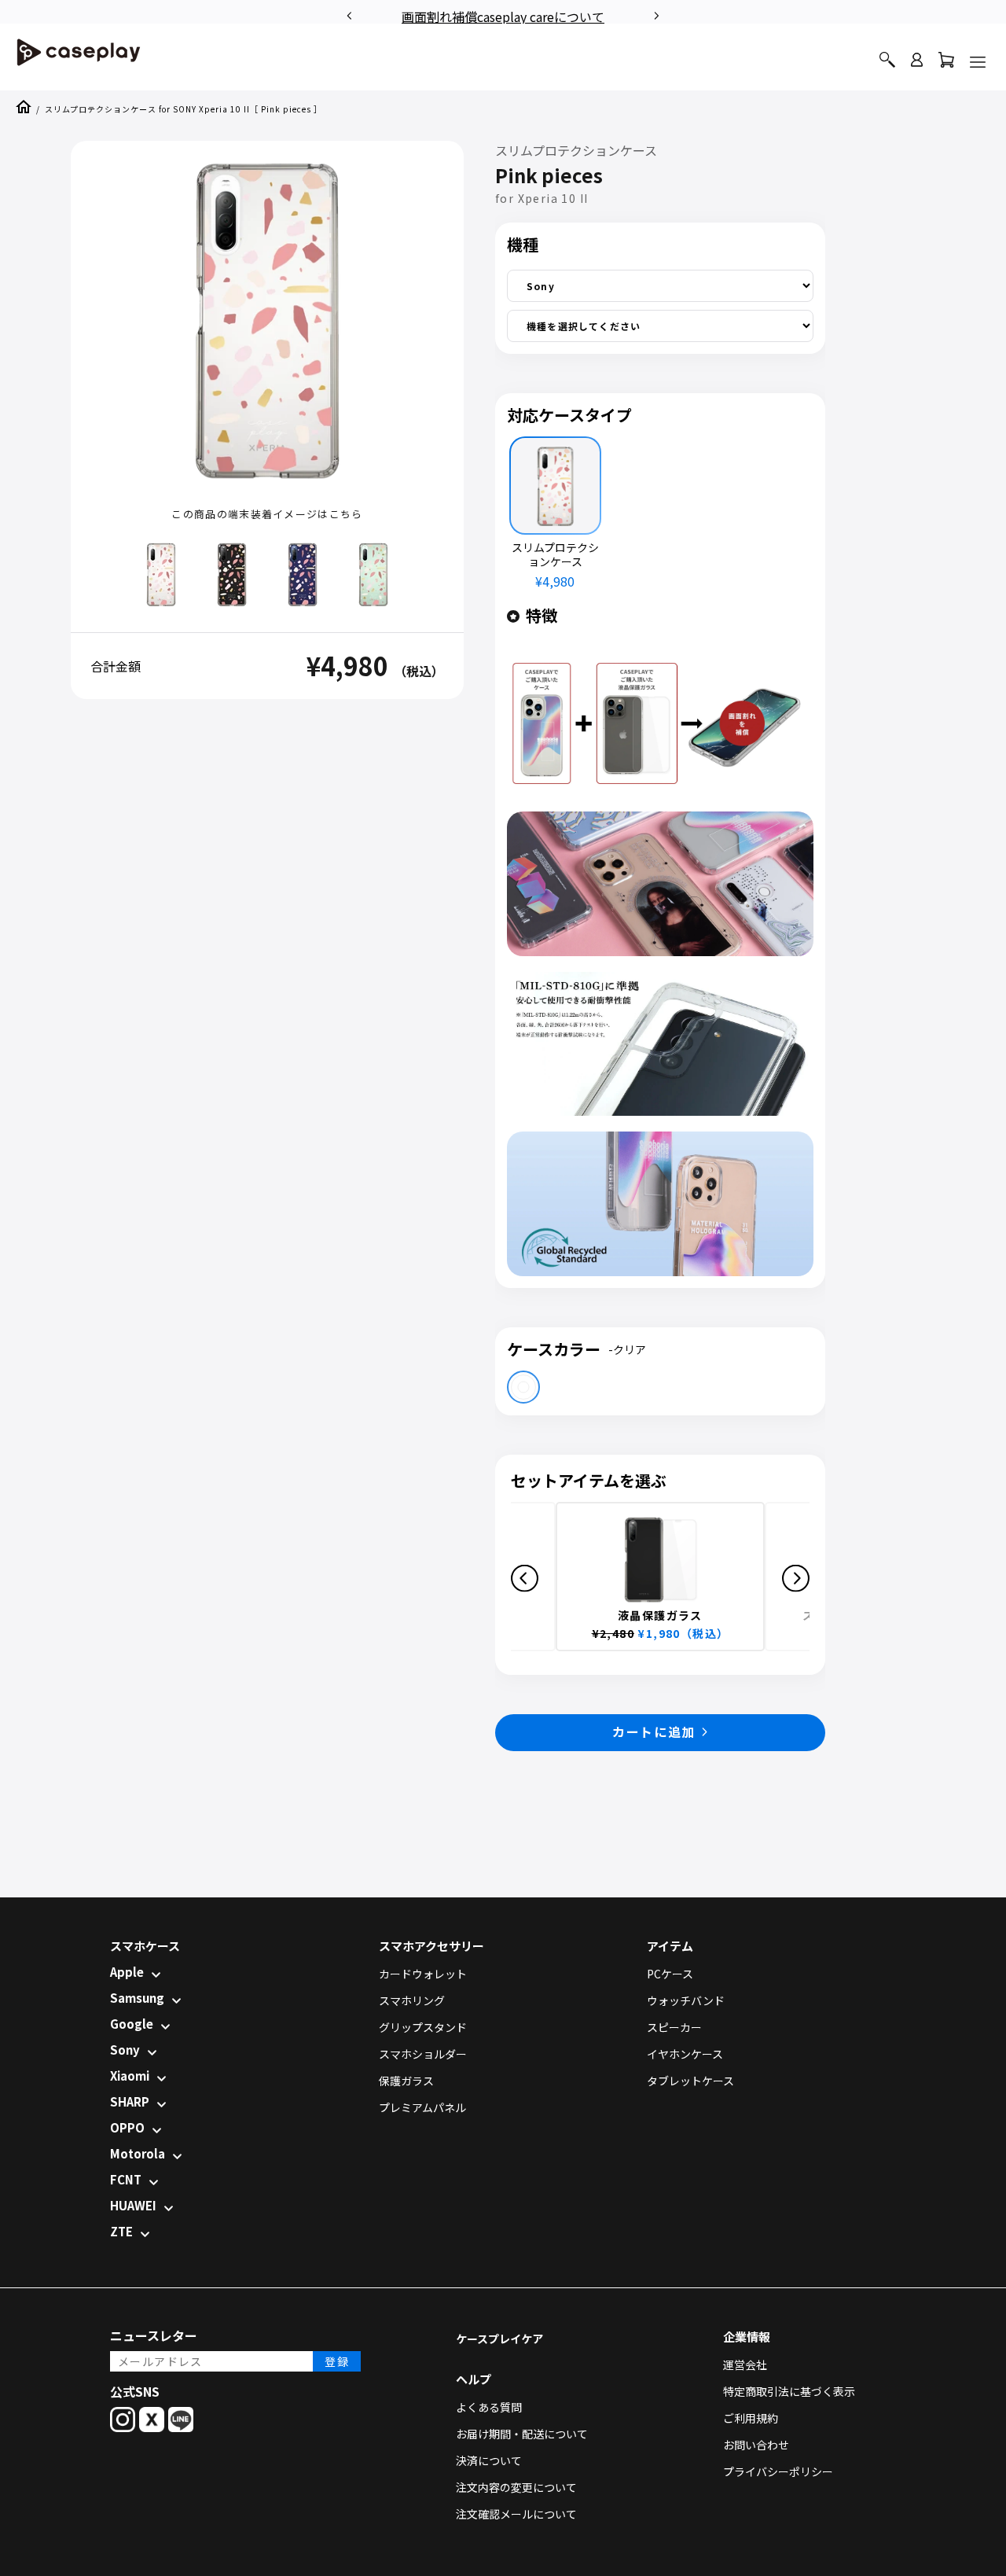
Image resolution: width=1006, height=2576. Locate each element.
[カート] (946, 63)
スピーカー (674, 2027)
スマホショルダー (423, 2054)
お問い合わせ (756, 2445)
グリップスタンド (423, 2027)
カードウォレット (423, 1974)
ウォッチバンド (686, 2000)
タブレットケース (690, 2081)
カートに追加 (654, 1731)
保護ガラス (406, 2081)
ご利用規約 (751, 2418)
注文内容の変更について (516, 2487)
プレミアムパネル (422, 2107)
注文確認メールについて (516, 2514)
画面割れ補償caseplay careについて (503, 17)
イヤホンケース (685, 2054)
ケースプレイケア (499, 2339)
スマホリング (412, 2000)
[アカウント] (917, 66)
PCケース (670, 1974)
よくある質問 (489, 2407)
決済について (489, 2460)
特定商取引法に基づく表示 (789, 2391)
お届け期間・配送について (522, 2434)
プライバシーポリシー (778, 2471)
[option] (503, 14)
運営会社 (745, 2364)
